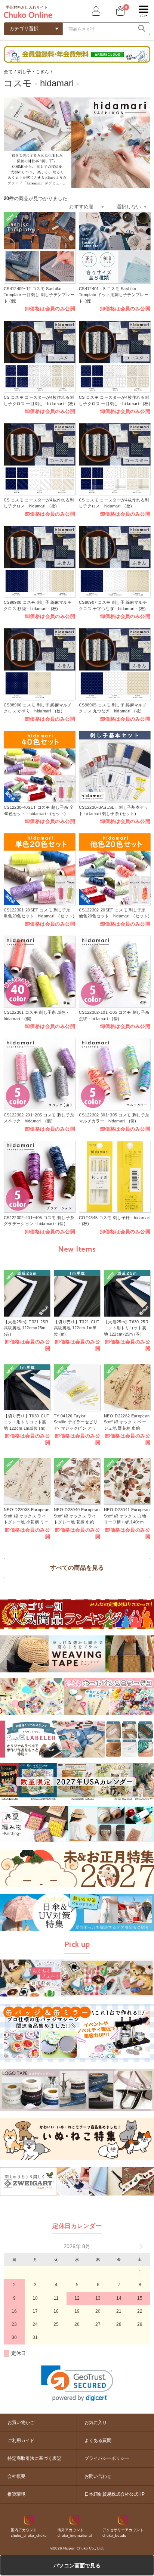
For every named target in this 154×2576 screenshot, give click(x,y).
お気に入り (96, 2423)
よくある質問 (98, 2440)
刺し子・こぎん (33, 72)
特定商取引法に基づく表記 (34, 2458)
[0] (120, 11)
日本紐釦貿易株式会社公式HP (115, 2494)
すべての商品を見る (77, 1568)
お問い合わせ (98, 2476)
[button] (77, 2384)
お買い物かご (21, 2423)
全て (8, 72)
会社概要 (16, 2476)
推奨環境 (16, 2494)
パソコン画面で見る (77, 2566)
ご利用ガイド (21, 2440)
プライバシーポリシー (107, 2458)
